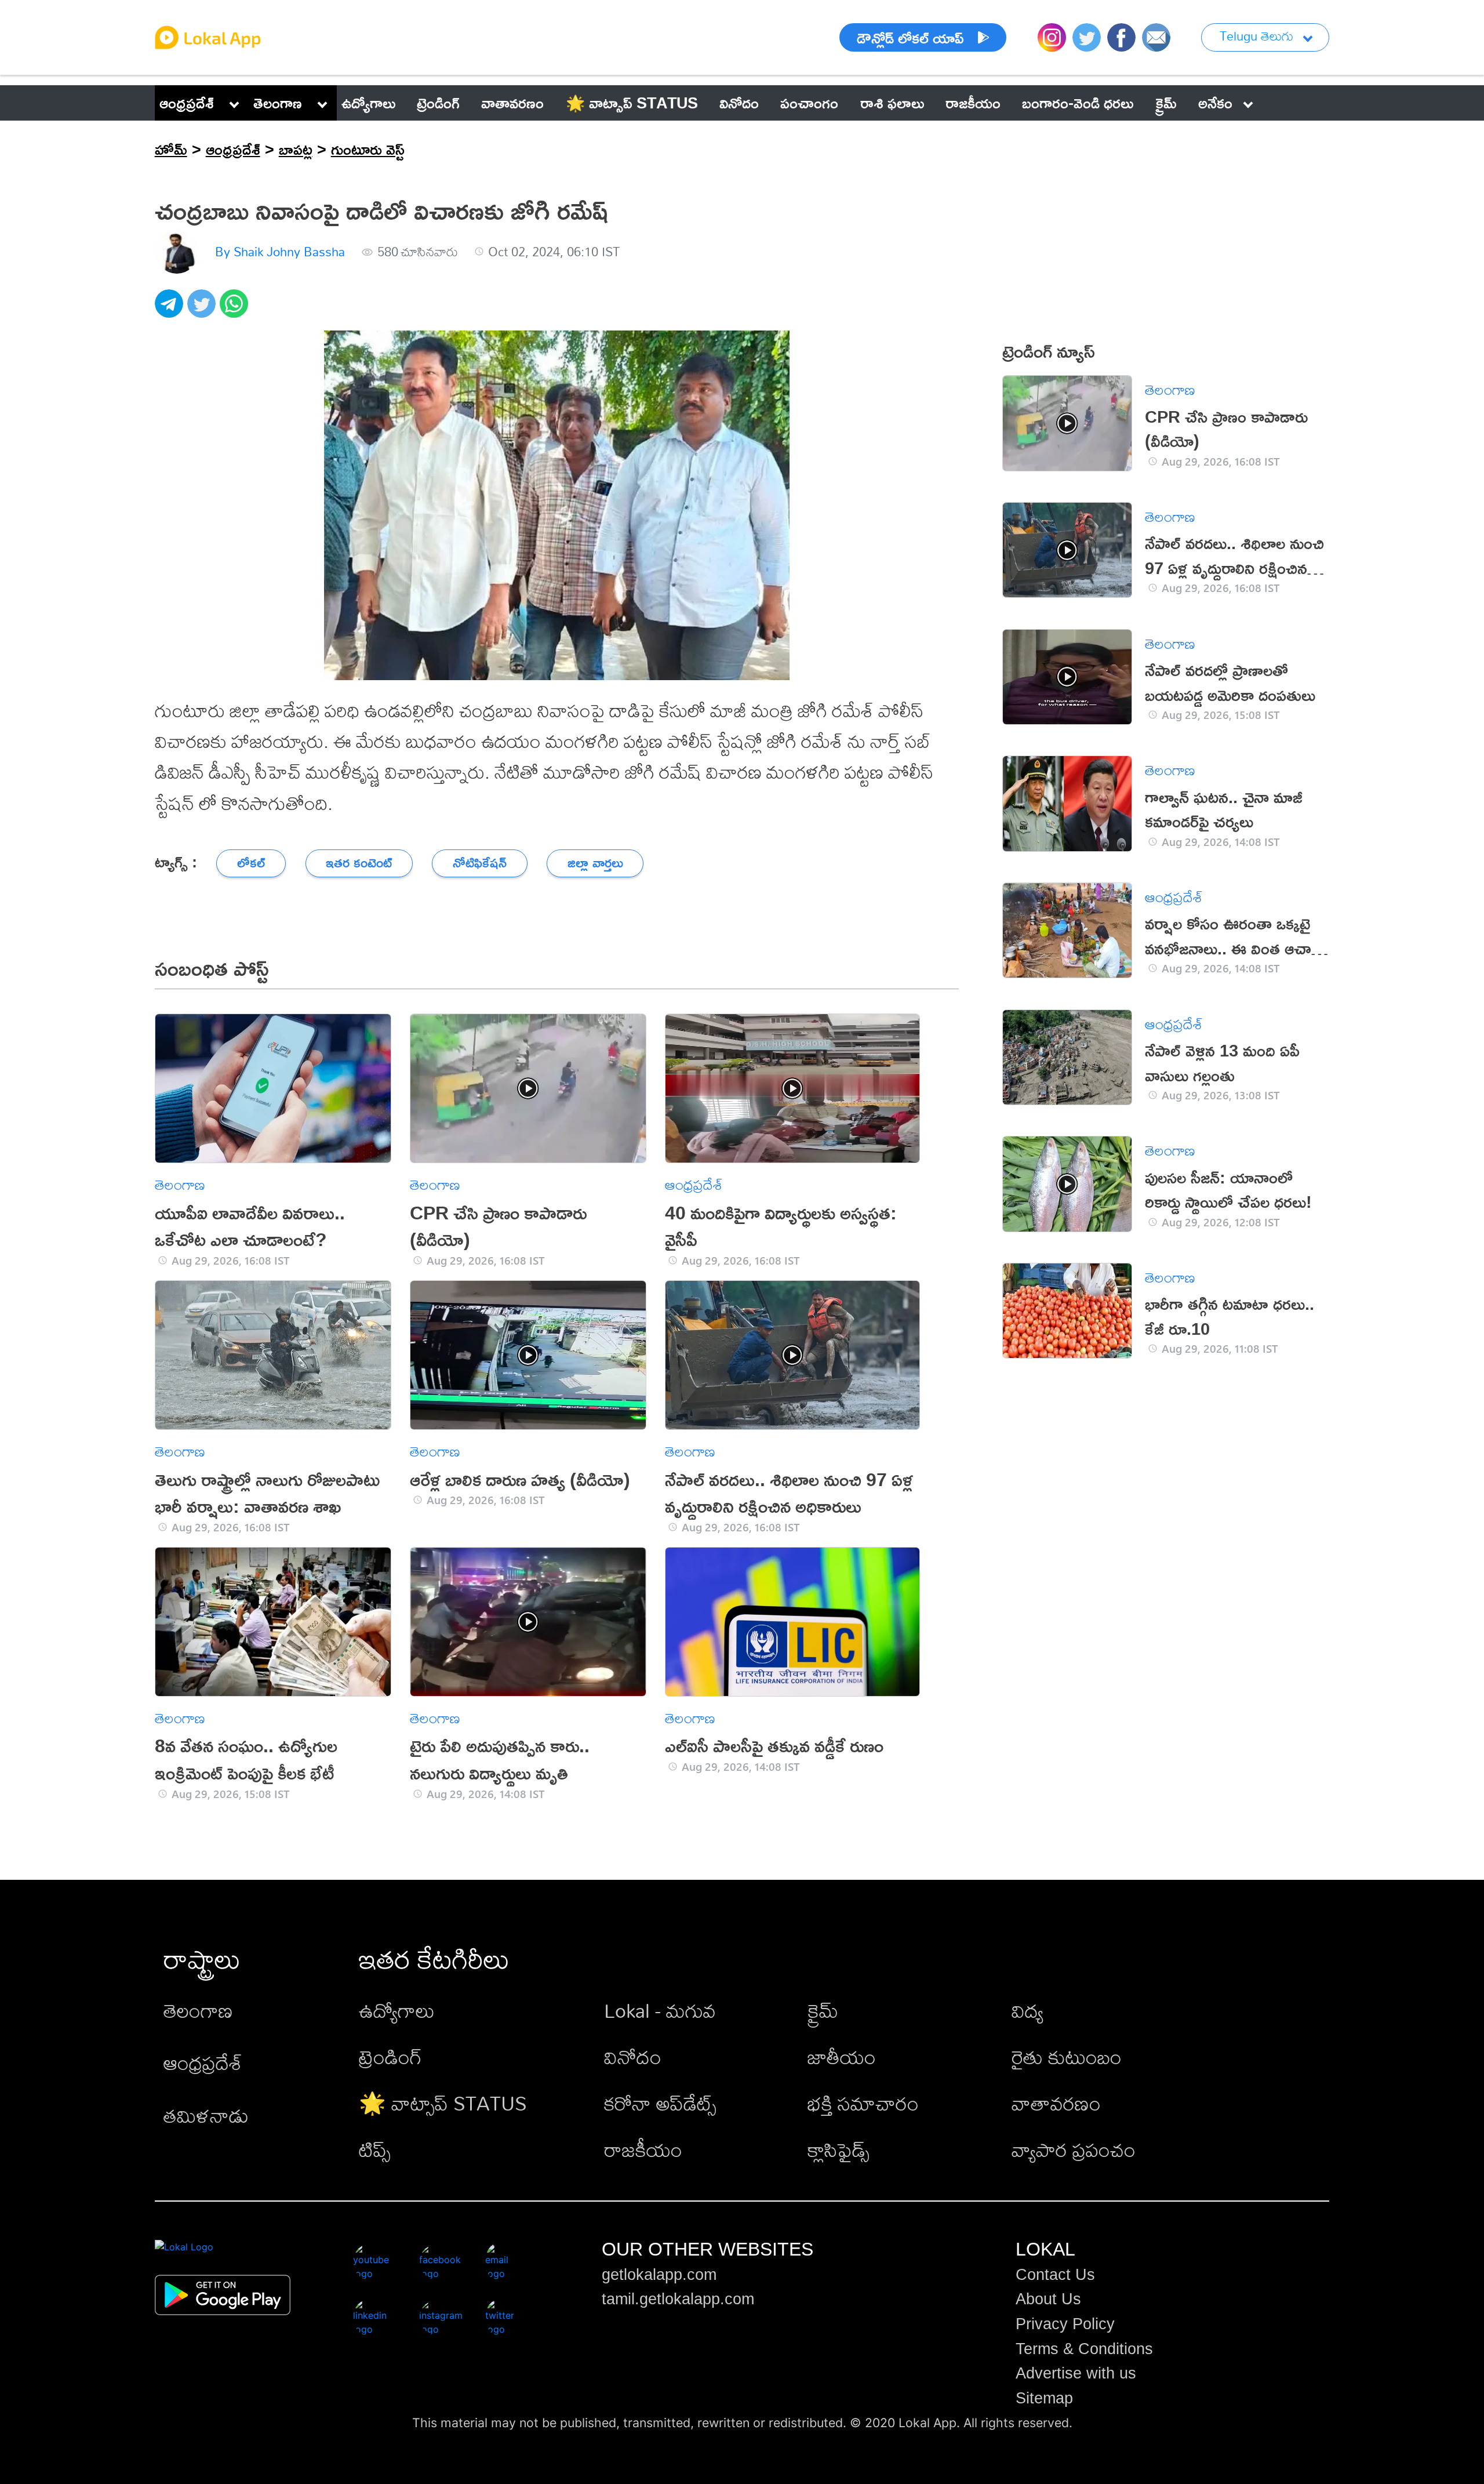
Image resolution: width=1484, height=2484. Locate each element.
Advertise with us (1076, 2373)
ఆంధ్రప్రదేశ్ (187, 103)
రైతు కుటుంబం (1067, 2057)
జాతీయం (842, 2057)
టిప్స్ (375, 2150)
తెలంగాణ (278, 103)
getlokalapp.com (659, 2275)
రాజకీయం (643, 2150)
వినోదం (633, 2057)
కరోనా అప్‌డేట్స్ (660, 2103)
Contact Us (1055, 2275)
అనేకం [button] (1215, 103)
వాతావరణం (1056, 2103)
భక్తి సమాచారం (863, 2103)
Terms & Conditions (1084, 2349)
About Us (1048, 2299)
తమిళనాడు (206, 2116)
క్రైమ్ (823, 2011)
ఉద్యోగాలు (397, 2011)
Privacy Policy (1065, 2324)
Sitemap (1044, 2398)
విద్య (1027, 2011)
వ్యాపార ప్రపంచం (1074, 2150)
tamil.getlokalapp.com (678, 2299)
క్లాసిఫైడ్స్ (839, 2150)
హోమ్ (171, 149)
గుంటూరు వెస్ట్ (368, 149)
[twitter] (203, 310)
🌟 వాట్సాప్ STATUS (443, 2103)
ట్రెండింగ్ (390, 2057)
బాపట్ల (296, 149)
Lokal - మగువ (660, 2011)
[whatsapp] (236, 310)
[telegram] (171, 310)
